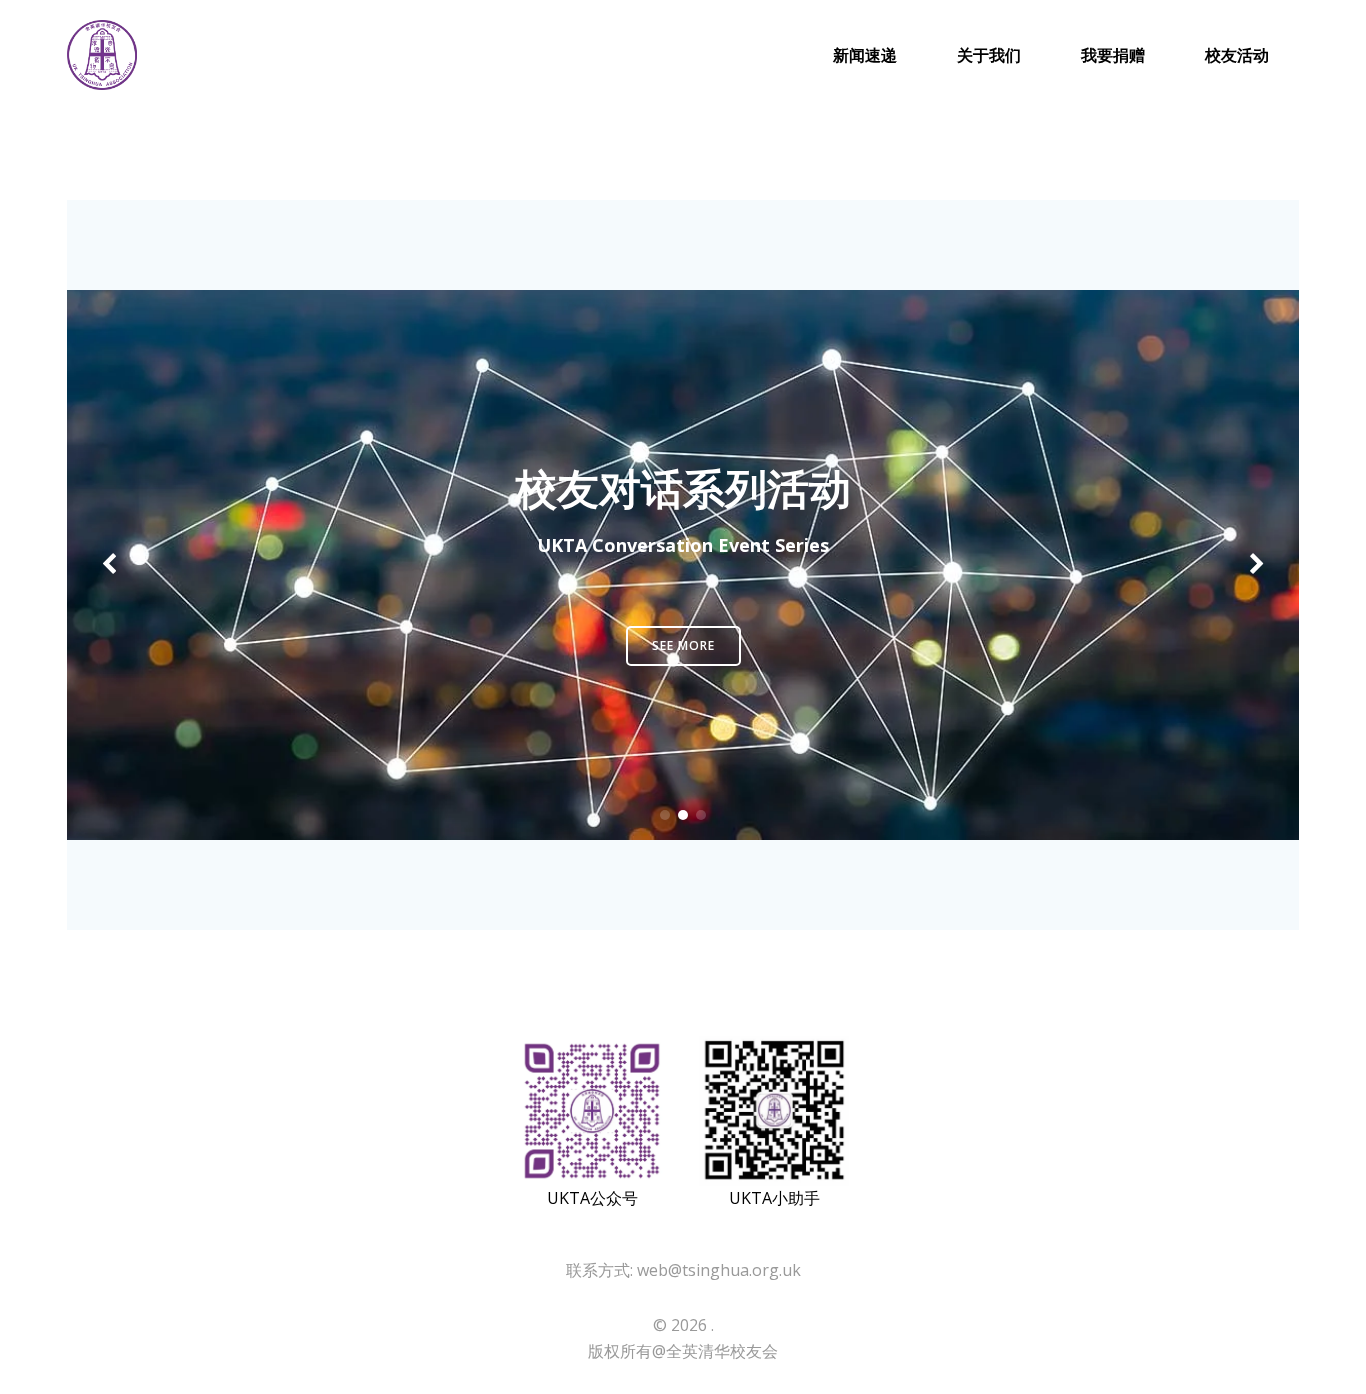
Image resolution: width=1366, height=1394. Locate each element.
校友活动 (1237, 55)
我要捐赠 (1113, 55)
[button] (665, 815)
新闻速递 (865, 55)
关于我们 (989, 55)
